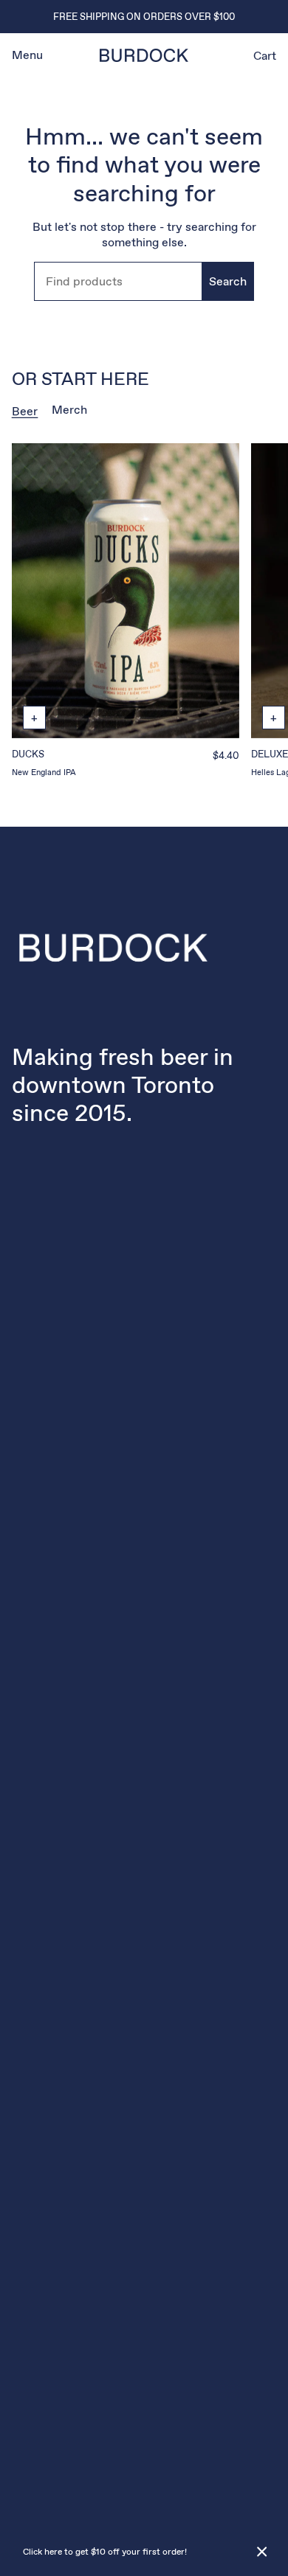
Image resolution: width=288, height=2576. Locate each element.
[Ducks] (126, 591)
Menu (27, 55)
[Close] (262, 2552)
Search (228, 281)
